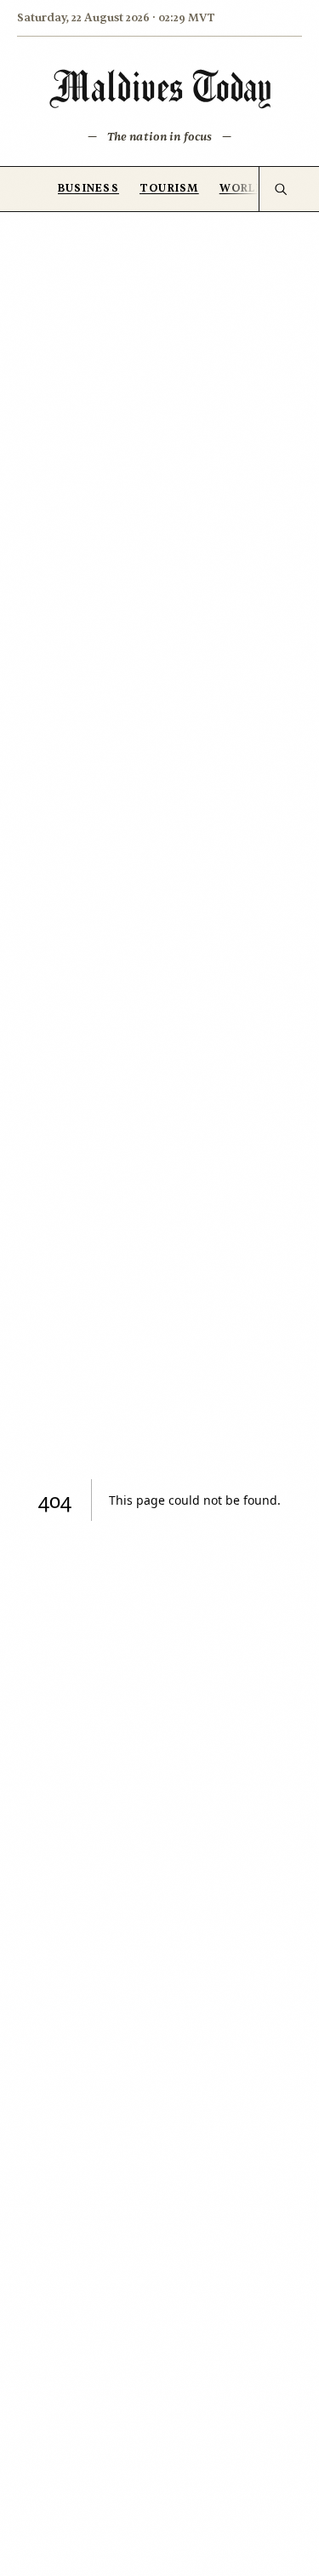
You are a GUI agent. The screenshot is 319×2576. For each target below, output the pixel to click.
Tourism (169, 188)
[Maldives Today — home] (160, 89)
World (242, 188)
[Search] (280, 189)
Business (88, 188)
